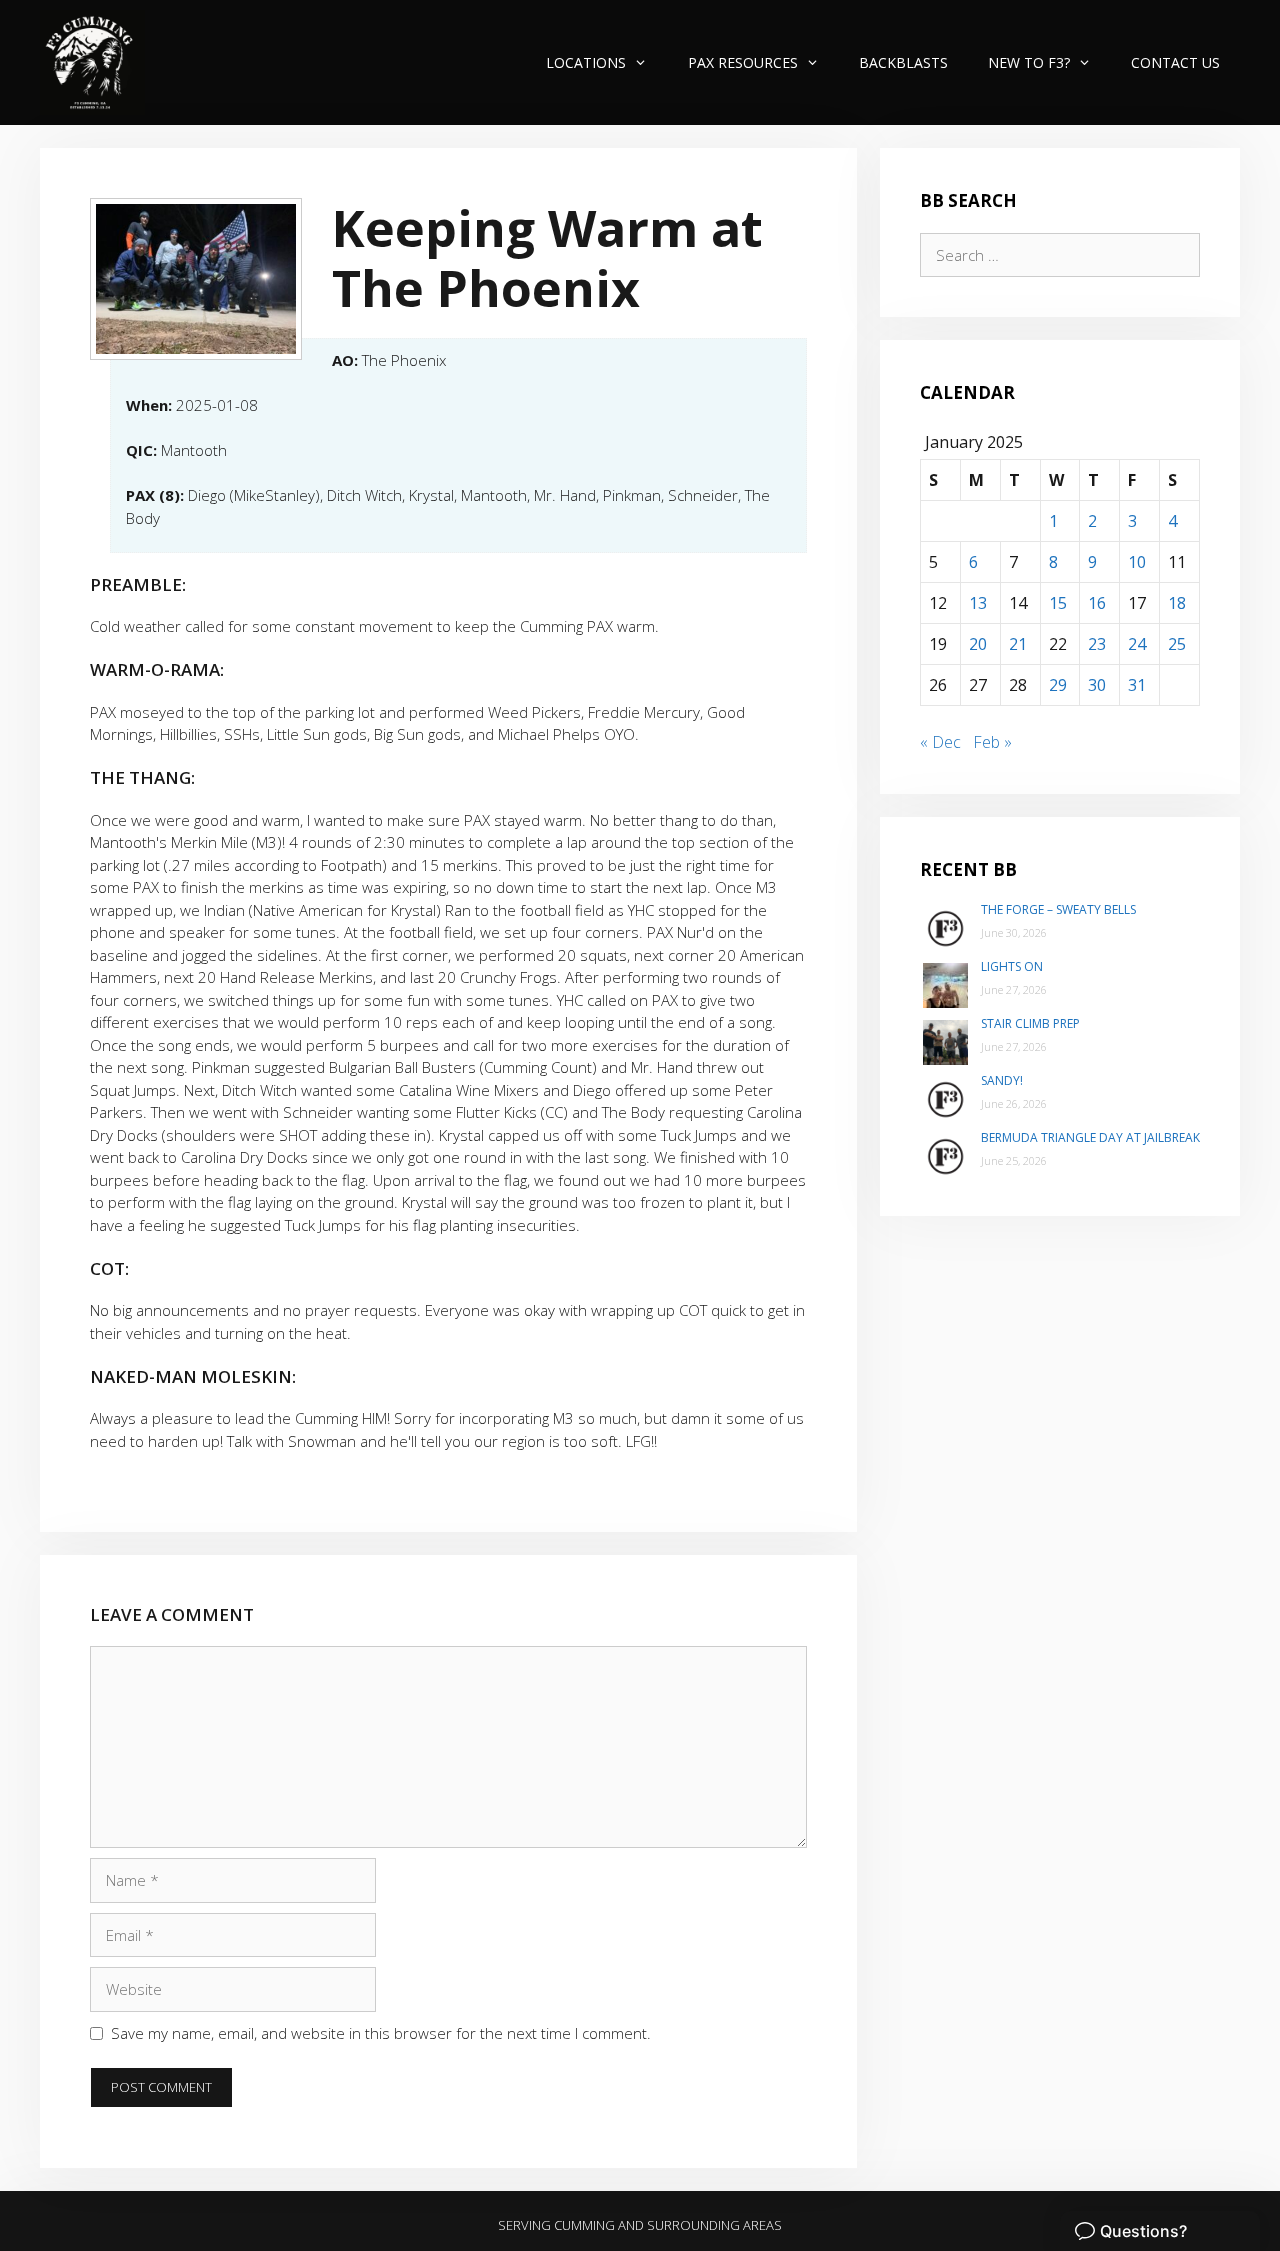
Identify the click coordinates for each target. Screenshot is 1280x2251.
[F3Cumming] (92, 62)
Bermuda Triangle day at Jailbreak (1090, 1137)
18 (1177, 603)
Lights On (1012, 966)
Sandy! (1002, 1080)
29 (1058, 685)
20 (978, 644)
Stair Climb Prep (1030, 1023)
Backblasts (903, 62)
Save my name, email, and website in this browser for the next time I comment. (381, 2033)
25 (1177, 644)
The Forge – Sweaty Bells (1058, 909)
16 (1097, 603)
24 (1137, 644)
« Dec (940, 742)
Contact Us (1175, 62)
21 (1018, 644)
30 (1097, 685)
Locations (586, 62)
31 (1137, 685)
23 (1097, 644)
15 (1058, 603)
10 (1137, 562)
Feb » (992, 742)
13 (978, 603)
